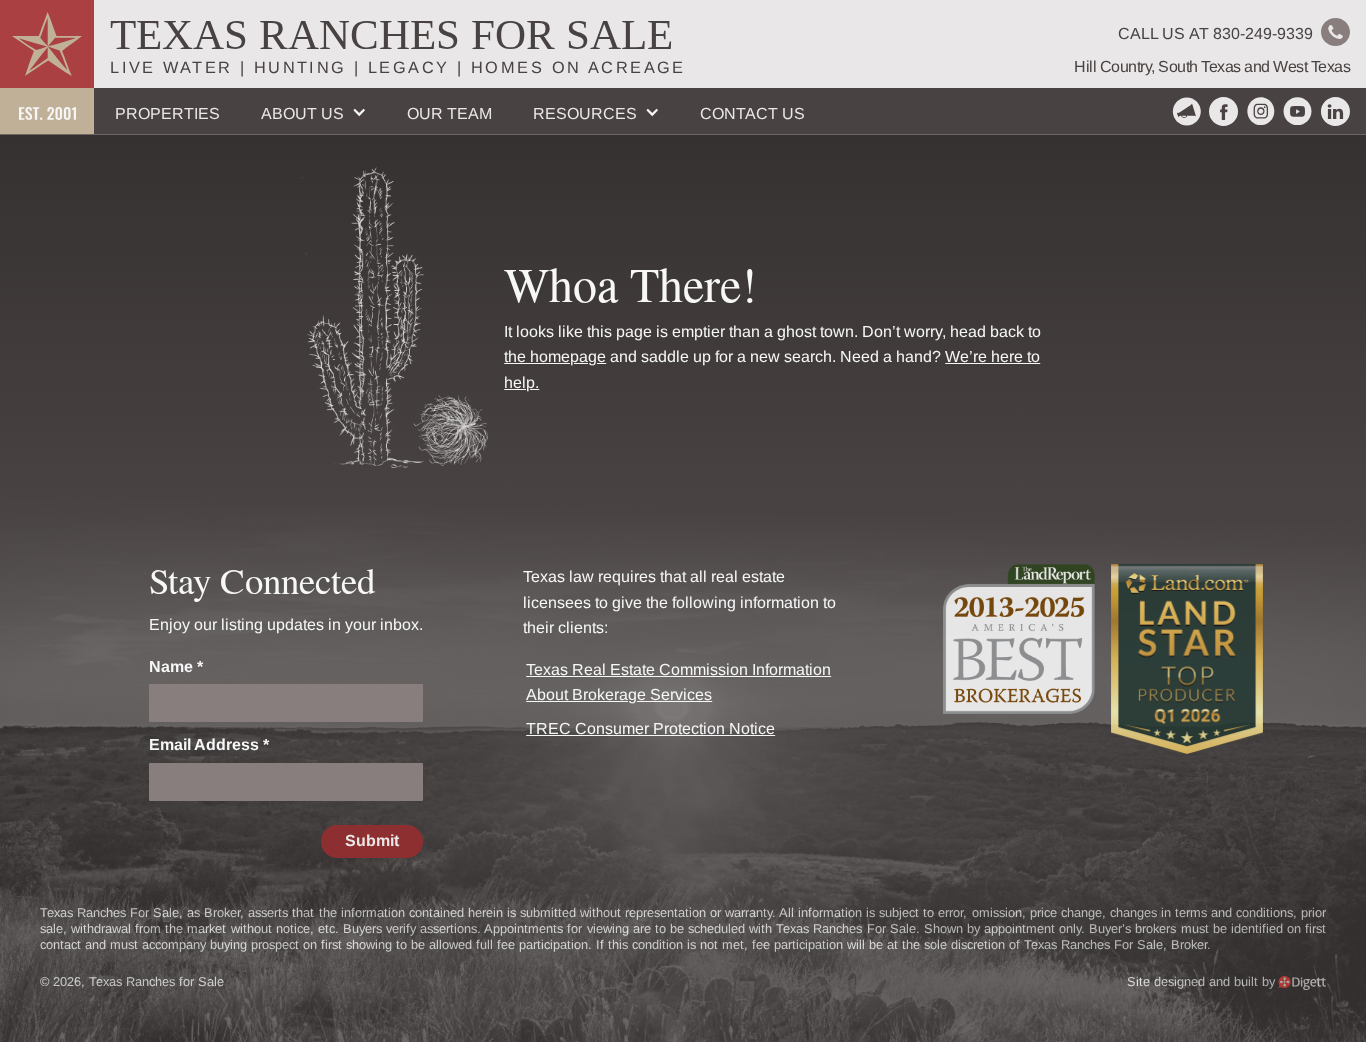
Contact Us (752, 113)
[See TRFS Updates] (1186, 111)
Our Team (449, 113)
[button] (313, 111)
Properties (167, 113)
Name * (176, 666)
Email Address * (209, 744)
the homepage (555, 356)
